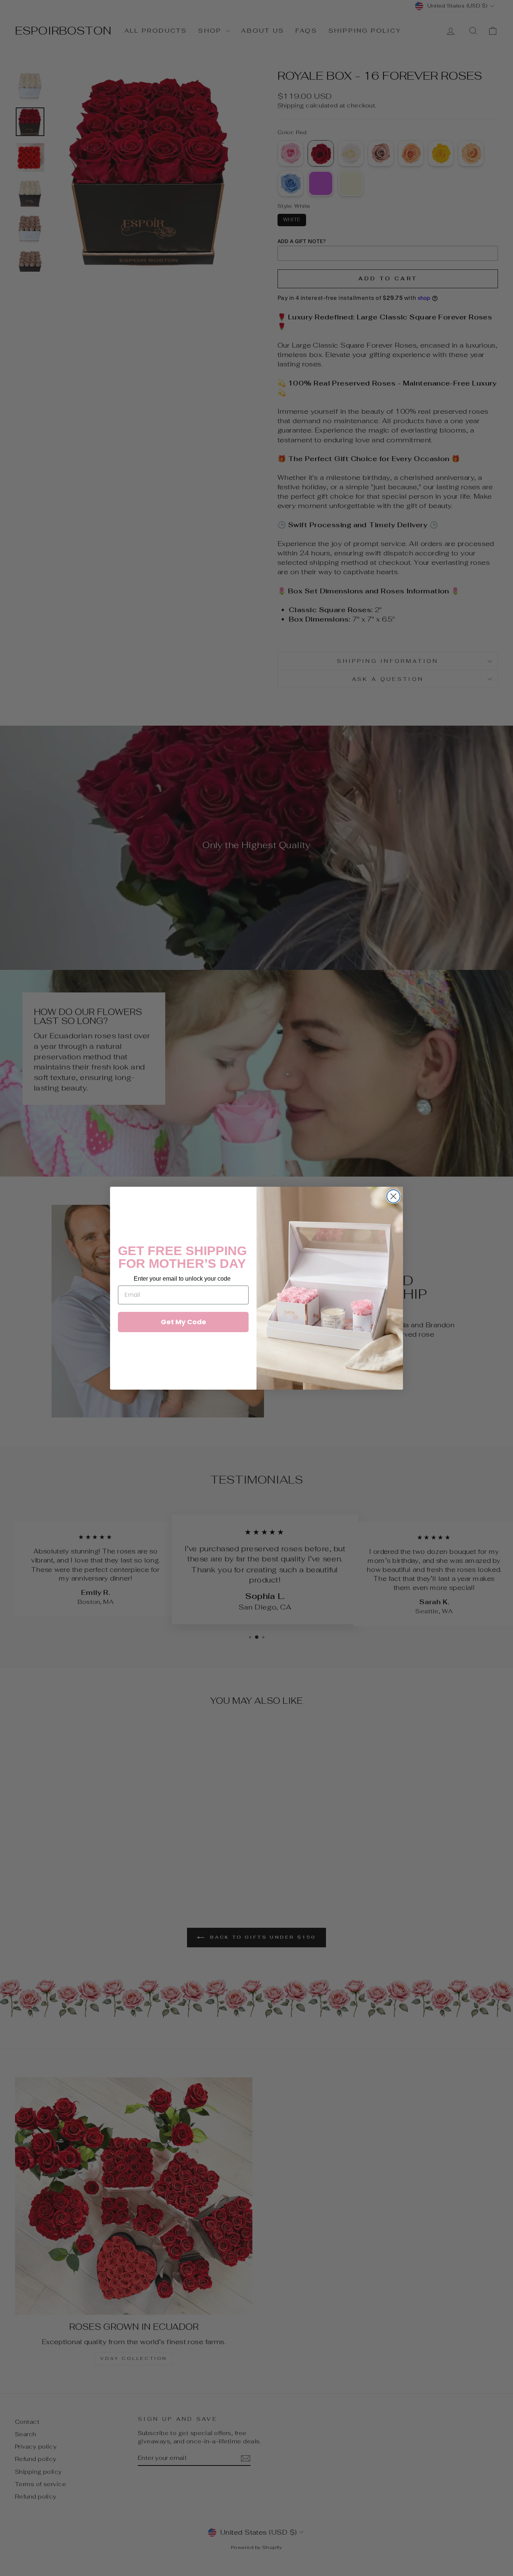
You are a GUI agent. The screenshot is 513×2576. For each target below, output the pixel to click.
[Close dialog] (393, 1196)
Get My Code (183, 1322)
